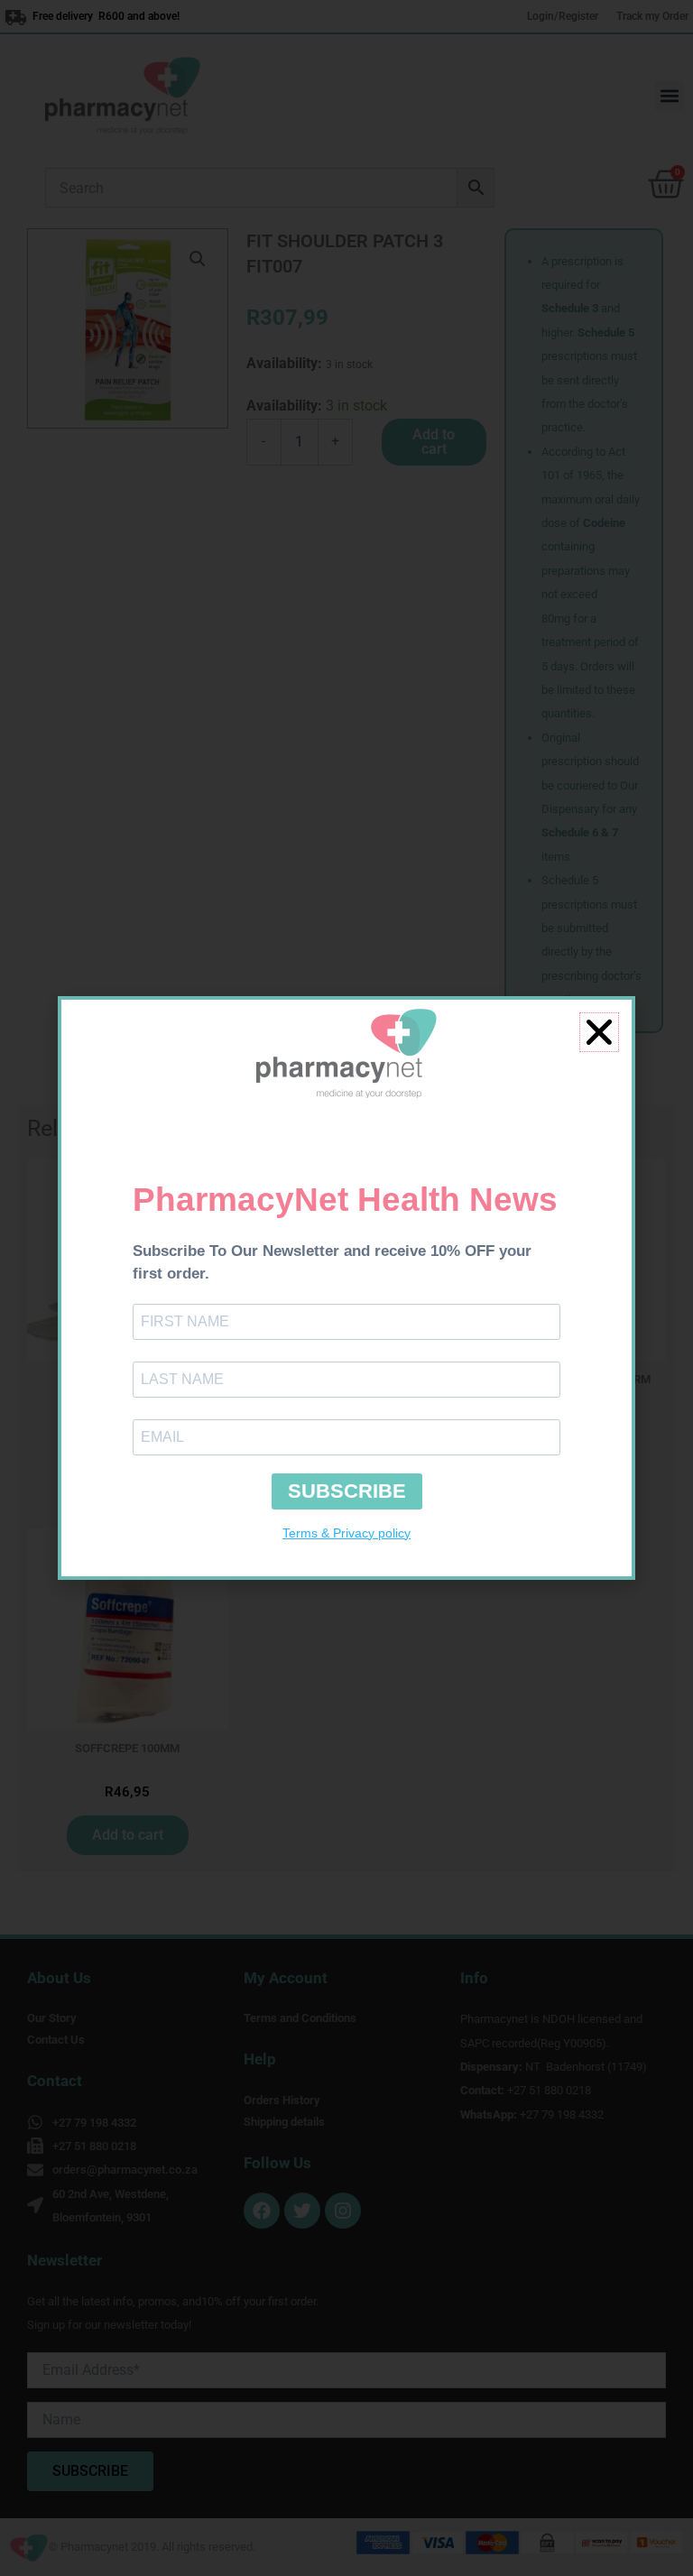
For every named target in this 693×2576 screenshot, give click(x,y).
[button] (599, 1032)
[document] (346, 1288)
